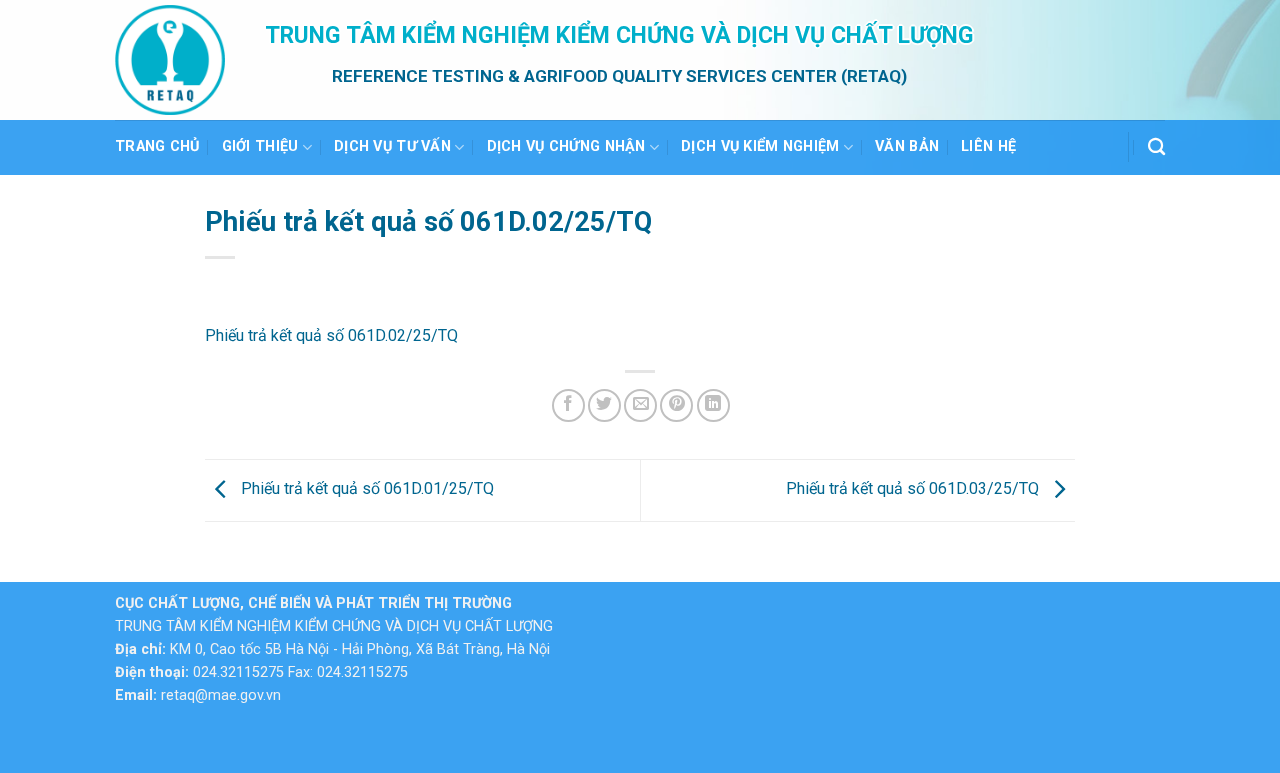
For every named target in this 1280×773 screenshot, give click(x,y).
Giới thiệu (260, 146)
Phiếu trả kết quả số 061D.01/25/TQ (365, 489)
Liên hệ (988, 146)
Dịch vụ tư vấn (392, 146)
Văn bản (907, 146)
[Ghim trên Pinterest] (676, 405)
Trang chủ (157, 146)
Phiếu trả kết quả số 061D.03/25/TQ (914, 489)
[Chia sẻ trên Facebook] (568, 405)
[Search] (1156, 147)
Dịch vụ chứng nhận (566, 146)
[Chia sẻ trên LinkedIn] (713, 405)
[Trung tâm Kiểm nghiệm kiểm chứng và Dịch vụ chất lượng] (175, 60)
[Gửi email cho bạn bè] (640, 405)
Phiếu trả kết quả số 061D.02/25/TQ (331, 335)
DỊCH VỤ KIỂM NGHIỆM (760, 146)
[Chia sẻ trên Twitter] (604, 405)
